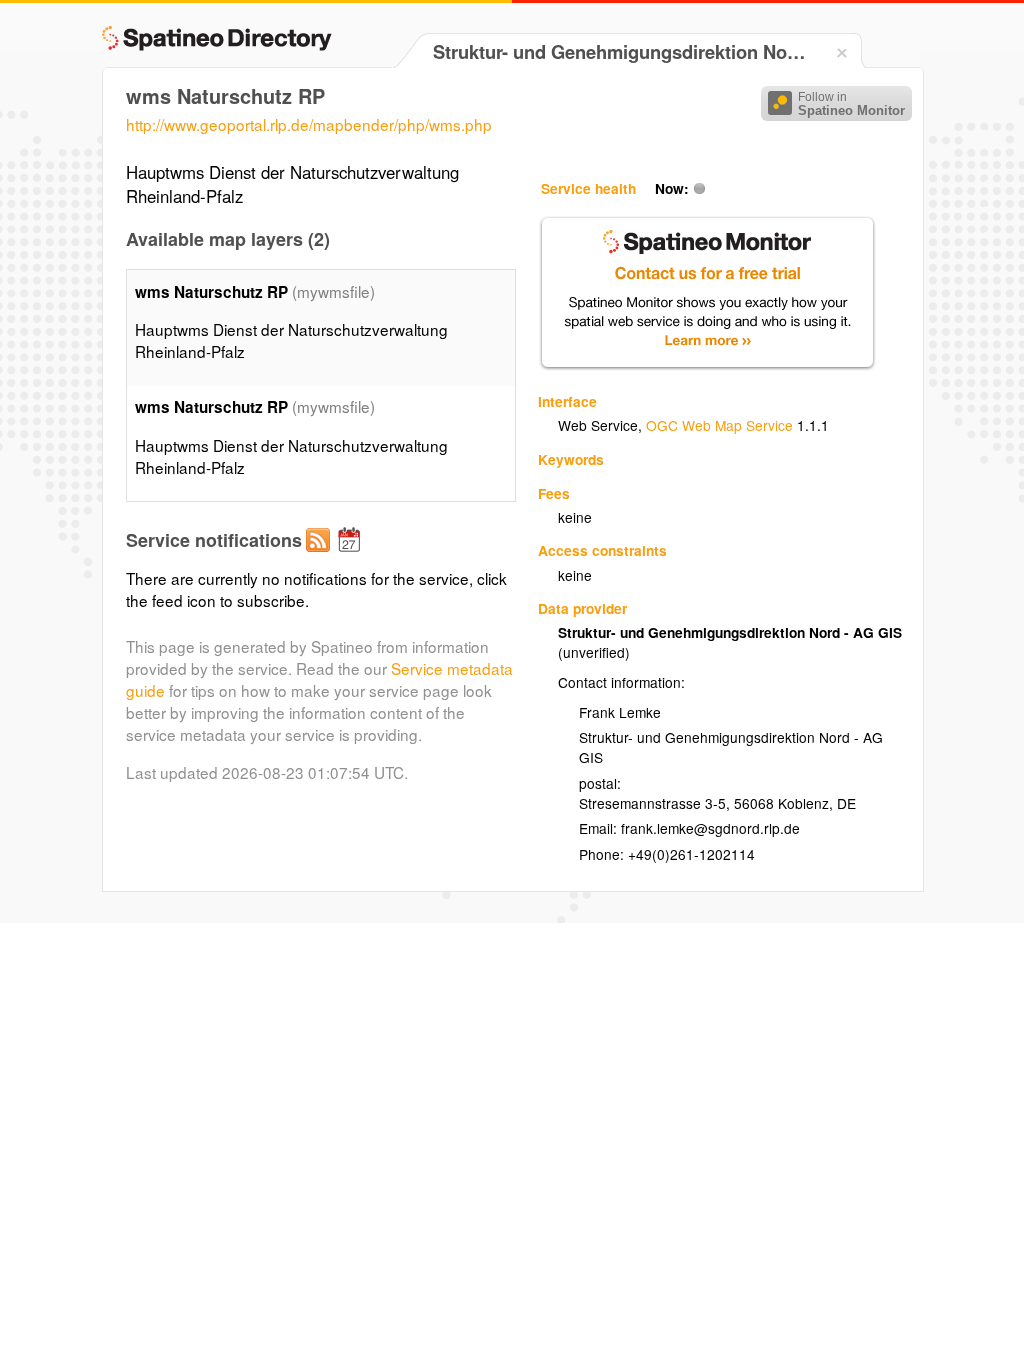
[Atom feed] (321, 556)
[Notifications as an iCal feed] (352, 556)
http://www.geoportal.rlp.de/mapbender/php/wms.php (309, 124)
